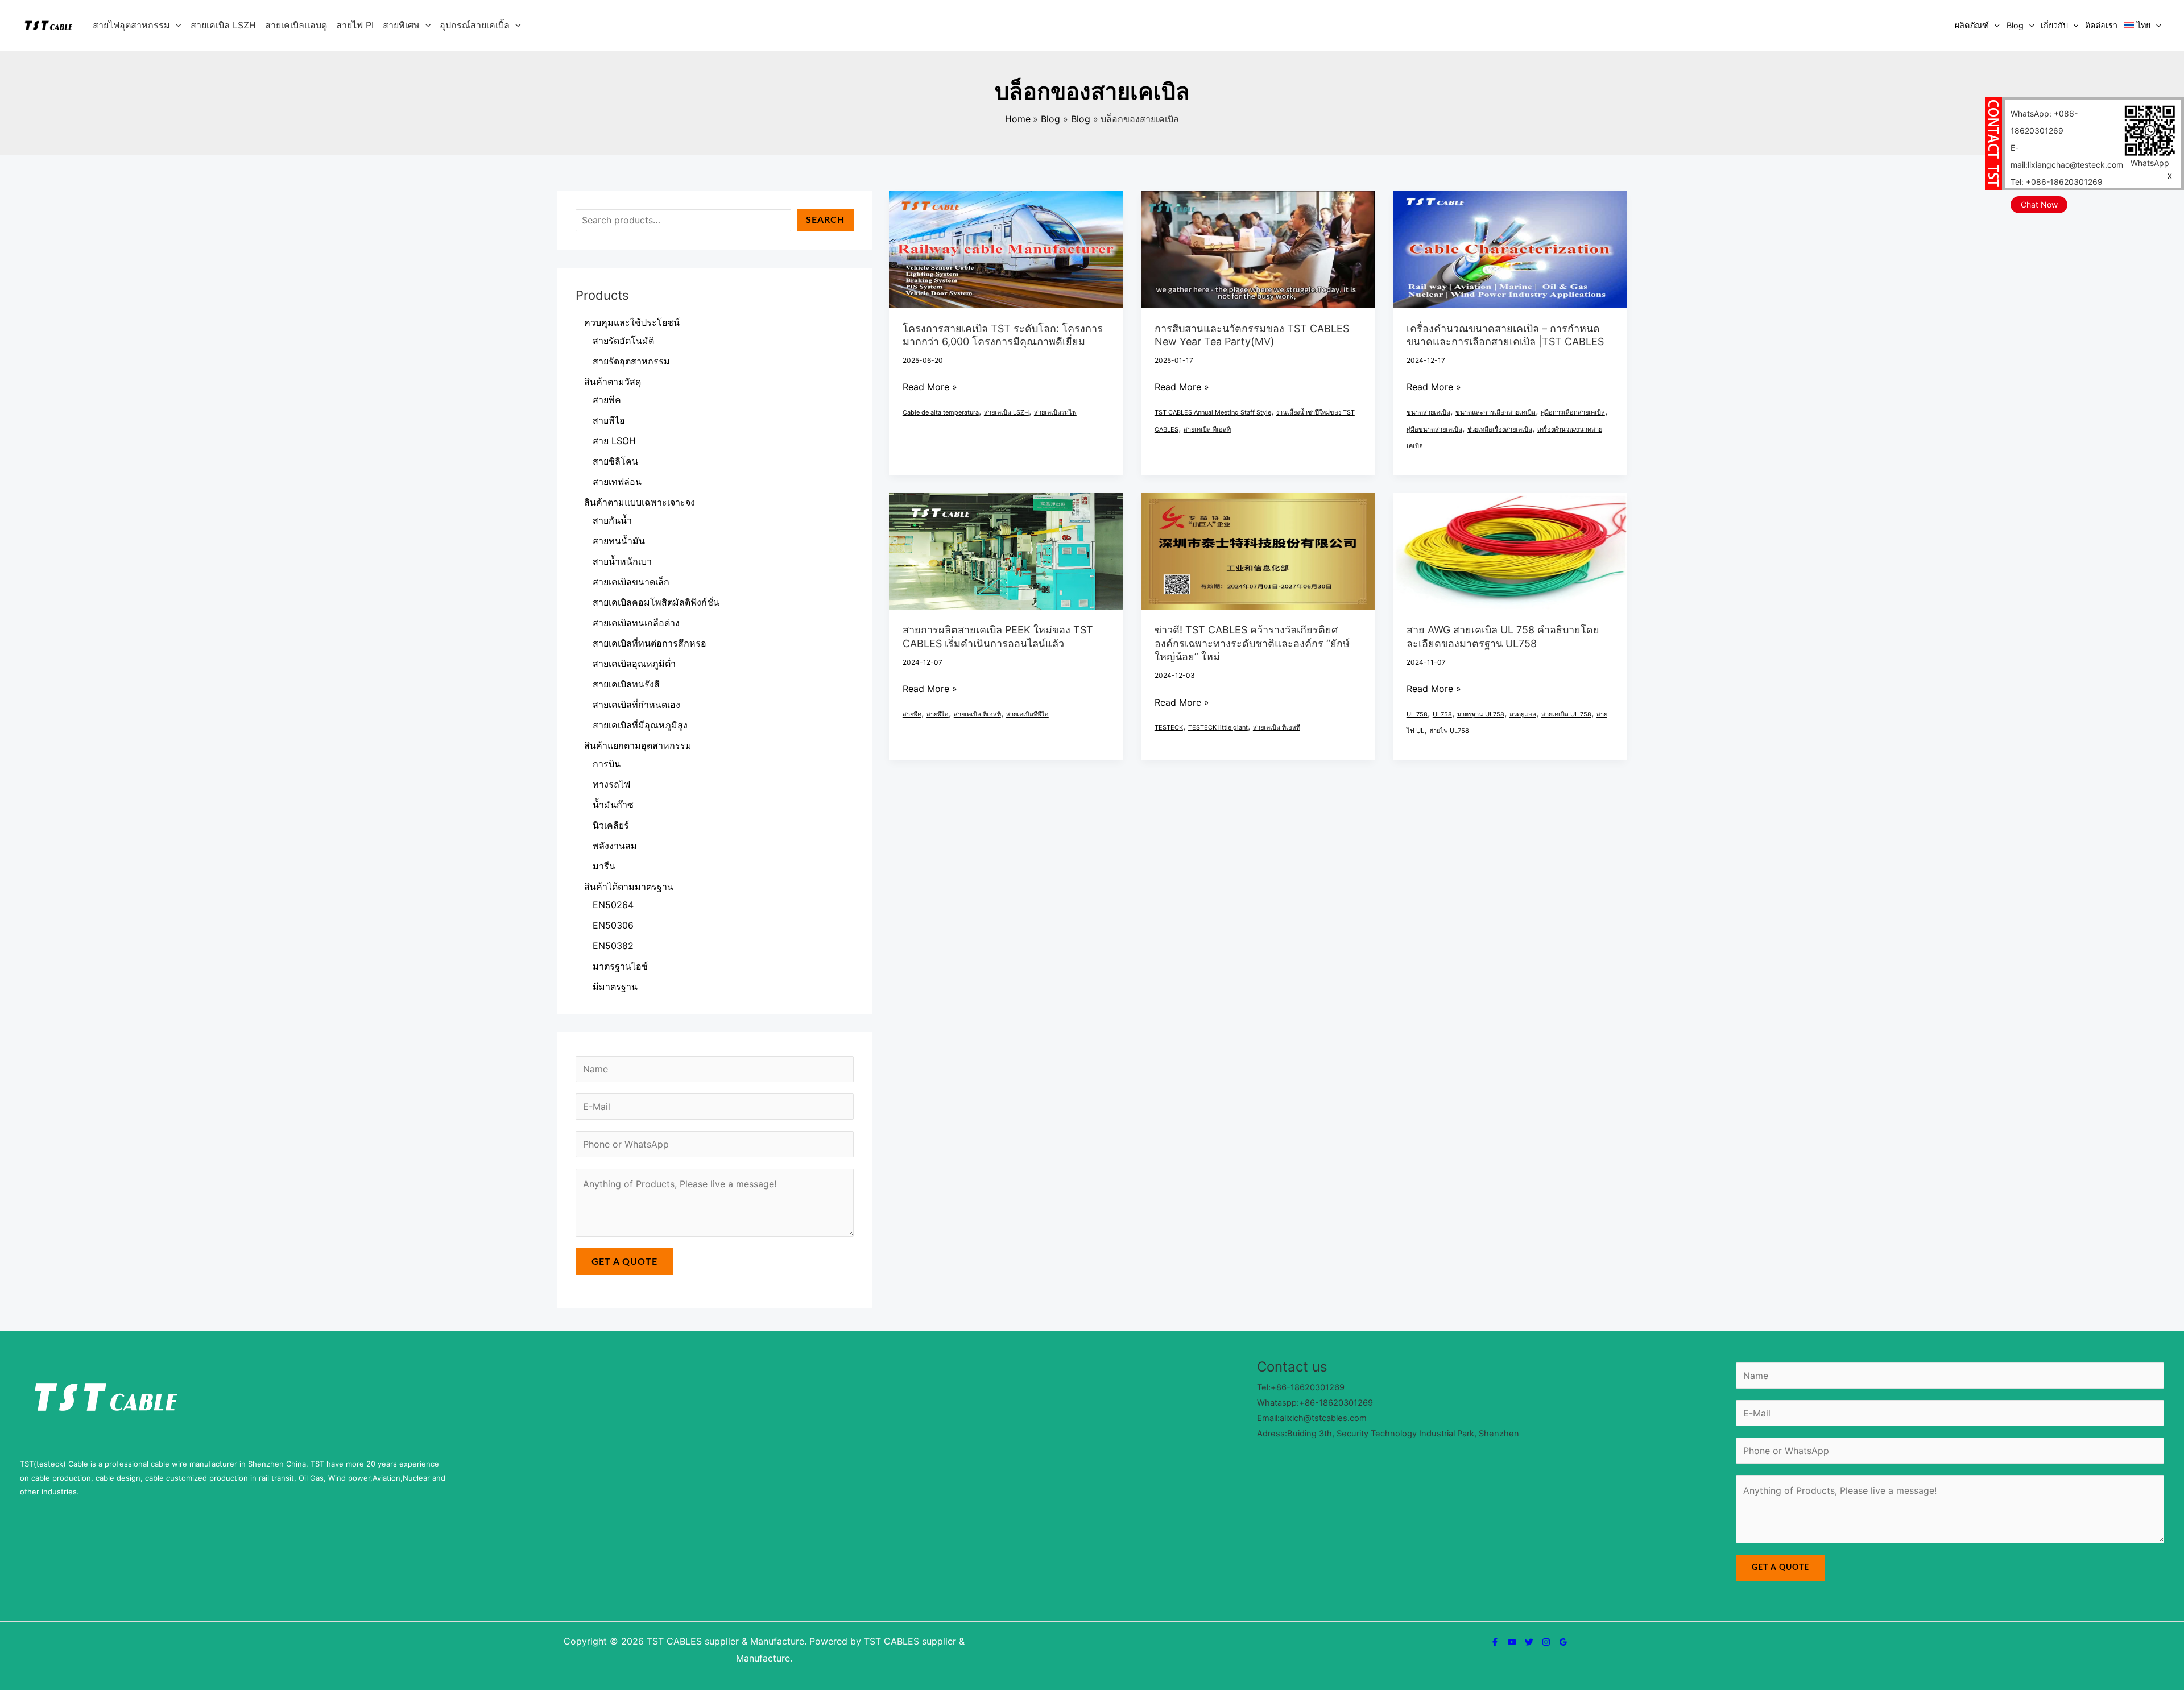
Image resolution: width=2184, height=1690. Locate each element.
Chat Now (2039, 204)
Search (825, 220)
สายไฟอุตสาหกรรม (131, 25)
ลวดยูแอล (1523, 714)
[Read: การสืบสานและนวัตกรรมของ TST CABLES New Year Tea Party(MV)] (1258, 248)
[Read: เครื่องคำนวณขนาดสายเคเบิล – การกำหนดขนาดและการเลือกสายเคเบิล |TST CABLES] (1510, 248)
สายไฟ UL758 (1449, 731)
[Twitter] (1529, 1642)
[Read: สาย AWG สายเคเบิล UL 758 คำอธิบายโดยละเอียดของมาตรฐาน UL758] (1510, 550)
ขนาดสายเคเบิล (1428, 412)
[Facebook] (1495, 1642)
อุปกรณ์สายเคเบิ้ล (475, 25)
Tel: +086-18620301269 (2057, 182)
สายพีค (912, 714)
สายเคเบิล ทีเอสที (1207, 429)
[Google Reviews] (1563, 1642)
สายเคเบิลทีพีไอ (1027, 714)
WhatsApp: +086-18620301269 (2044, 122)
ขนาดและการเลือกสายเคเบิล (1496, 412)
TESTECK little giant (1218, 727)
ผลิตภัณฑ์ (1972, 25)
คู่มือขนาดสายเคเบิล (1434, 429)
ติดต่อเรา (2101, 25)
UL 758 (1417, 714)
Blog (2015, 25)
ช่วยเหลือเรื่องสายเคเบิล (1500, 429)
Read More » (930, 387)
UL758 (1442, 714)
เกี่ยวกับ (2054, 25)
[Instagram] (1546, 1642)
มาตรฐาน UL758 (1481, 714)
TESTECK (1169, 727)
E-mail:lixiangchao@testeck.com (2067, 156)
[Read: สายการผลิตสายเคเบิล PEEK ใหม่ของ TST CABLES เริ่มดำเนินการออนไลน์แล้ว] (1006, 550)
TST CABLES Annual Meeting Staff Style (1213, 412)
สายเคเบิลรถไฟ (1055, 412)
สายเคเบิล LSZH (223, 25)
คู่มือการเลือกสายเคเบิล (1573, 412)
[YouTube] (1512, 1642)
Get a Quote (624, 1262)
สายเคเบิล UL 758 (1566, 714)
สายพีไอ (938, 714)
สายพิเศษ (401, 25)
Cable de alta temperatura (941, 412)
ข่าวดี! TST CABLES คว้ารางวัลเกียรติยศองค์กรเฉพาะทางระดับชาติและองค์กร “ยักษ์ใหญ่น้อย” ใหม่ (1252, 643)
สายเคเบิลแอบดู (296, 25)
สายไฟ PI (355, 25)
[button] (176, 25)
